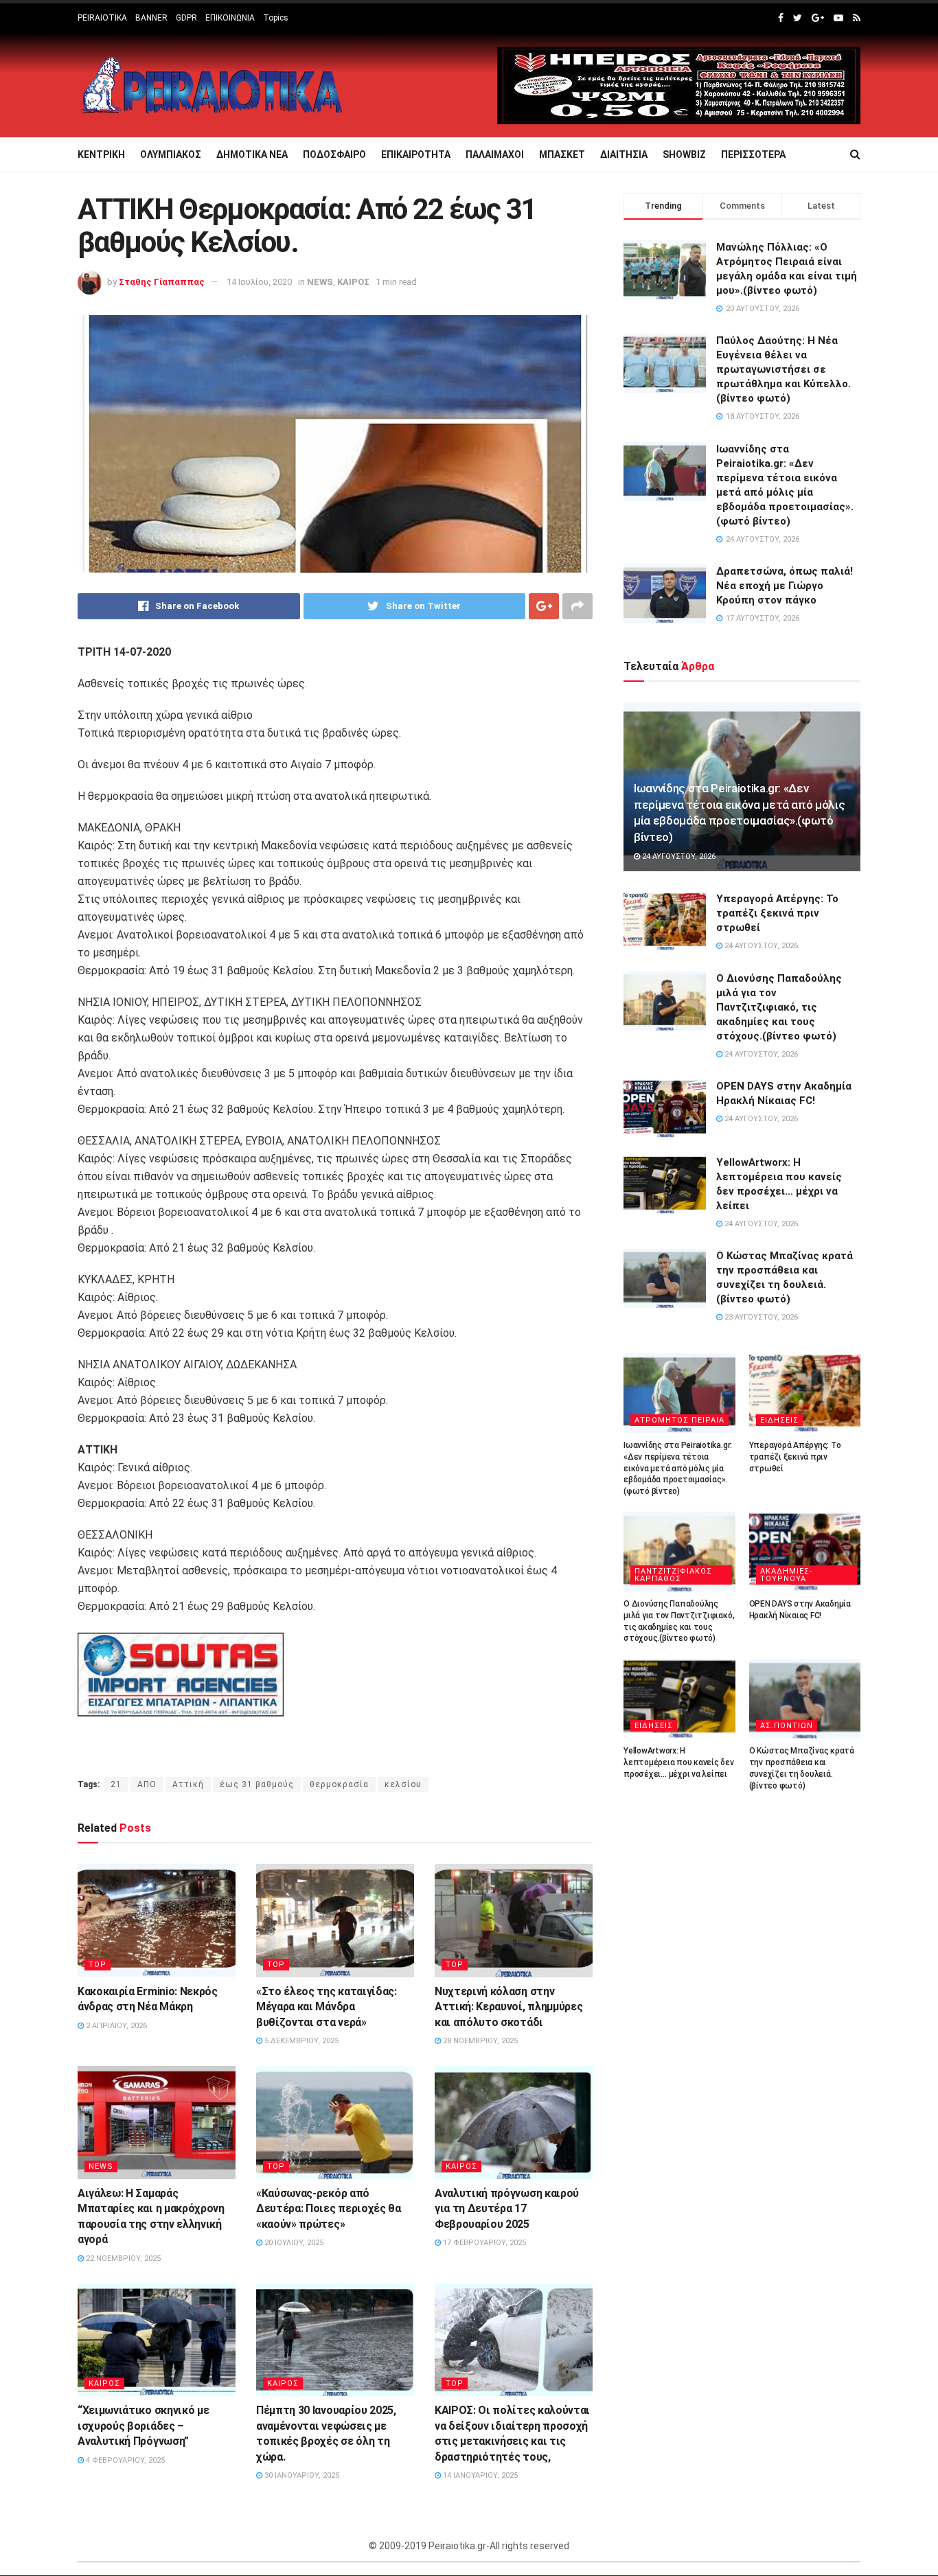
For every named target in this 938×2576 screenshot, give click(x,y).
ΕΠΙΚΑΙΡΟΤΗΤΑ (416, 154)
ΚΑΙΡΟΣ (353, 282)
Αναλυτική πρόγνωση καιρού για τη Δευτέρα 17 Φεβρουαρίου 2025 (507, 2209)
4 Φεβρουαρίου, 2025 (124, 2460)
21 (116, 1784)
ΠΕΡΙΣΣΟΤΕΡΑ (753, 154)
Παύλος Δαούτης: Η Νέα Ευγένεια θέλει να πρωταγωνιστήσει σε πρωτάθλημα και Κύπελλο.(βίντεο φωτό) (783, 369)
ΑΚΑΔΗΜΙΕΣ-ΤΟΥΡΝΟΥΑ (786, 1575)
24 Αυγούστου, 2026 (678, 856)
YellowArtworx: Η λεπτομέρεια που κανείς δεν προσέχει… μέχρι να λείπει (679, 1762)
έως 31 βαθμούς (257, 1784)
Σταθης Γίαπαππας (162, 282)
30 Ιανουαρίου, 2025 (301, 2475)
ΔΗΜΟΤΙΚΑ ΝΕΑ (252, 154)
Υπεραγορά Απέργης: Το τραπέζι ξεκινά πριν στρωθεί (777, 913)
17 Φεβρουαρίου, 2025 (483, 2243)
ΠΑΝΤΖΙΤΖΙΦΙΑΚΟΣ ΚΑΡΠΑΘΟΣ (673, 1575)
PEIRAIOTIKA (102, 18)
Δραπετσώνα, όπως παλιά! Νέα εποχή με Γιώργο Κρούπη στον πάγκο (785, 586)
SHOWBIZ (684, 154)
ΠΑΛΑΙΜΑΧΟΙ (495, 154)
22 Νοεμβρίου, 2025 (122, 2258)
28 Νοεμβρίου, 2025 (479, 2041)
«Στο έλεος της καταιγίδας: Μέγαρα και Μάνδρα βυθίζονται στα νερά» (327, 2007)
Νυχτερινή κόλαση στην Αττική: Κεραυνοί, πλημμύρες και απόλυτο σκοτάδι (508, 2007)
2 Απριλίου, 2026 (115, 2026)
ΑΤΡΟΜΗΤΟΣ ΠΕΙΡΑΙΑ (679, 1420)
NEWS (320, 282)
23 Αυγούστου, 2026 (760, 1317)
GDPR (186, 18)
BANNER (151, 18)
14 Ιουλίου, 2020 (259, 282)
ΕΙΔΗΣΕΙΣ (779, 1420)
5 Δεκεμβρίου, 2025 (300, 2041)
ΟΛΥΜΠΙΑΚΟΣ (171, 154)
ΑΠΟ (147, 1784)
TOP (98, 1965)
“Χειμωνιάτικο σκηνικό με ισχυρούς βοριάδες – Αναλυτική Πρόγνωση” (143, 2426)
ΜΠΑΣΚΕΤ (562, 154)
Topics (276, 18)
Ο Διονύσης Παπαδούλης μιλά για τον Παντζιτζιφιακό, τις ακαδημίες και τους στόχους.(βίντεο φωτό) (779, 1007)
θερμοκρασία (339, 1784)
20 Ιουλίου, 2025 (293, 2243)
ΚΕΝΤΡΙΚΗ (101, 154)
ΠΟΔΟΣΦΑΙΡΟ (334, 154)
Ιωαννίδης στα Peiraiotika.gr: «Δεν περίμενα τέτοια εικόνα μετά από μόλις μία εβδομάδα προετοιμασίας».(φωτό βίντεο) (678, 1468)
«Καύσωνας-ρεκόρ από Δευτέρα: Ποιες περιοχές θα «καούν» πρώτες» (329, 2209)
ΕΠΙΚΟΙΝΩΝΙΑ (230, 18)
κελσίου (403, 1784)
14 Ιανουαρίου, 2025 (479, 2475)
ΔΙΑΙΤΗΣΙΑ (624, 154)
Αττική (188, 1784)
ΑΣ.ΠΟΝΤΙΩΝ (787, 1726)
